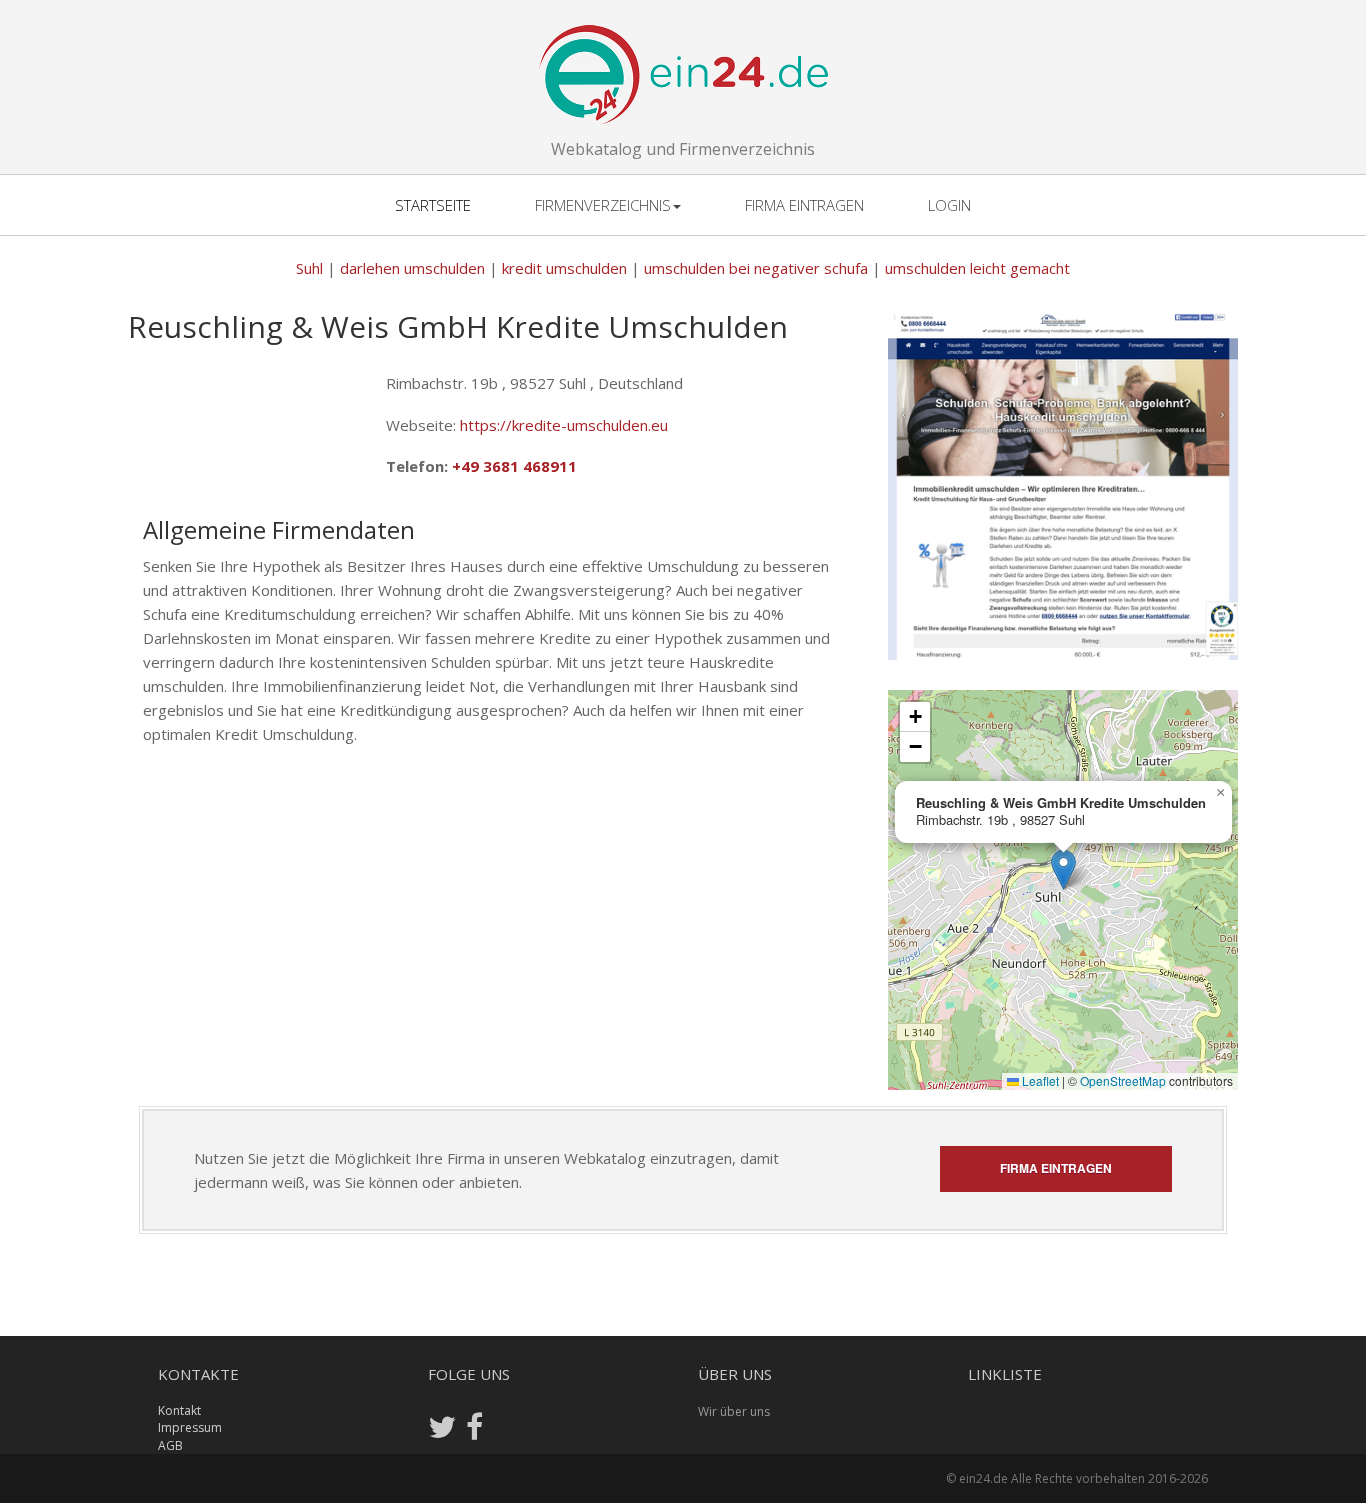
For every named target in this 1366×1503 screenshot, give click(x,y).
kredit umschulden (564, 268)
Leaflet (1039, 1080)
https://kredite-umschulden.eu (564, 425)
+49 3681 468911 (514, 466)
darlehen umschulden (412, 268)
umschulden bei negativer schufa (756, 268)
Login (949, 205)
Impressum (190, 1427)
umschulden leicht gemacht (977, 268)
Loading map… (1060, 889)
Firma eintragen (804, 205)
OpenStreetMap (1123, 1080)
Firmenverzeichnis (603, 205)
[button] (1063, 869)
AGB (170, 1445)
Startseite (433, 205)
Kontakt (179, 1410)
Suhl (309, 268)
